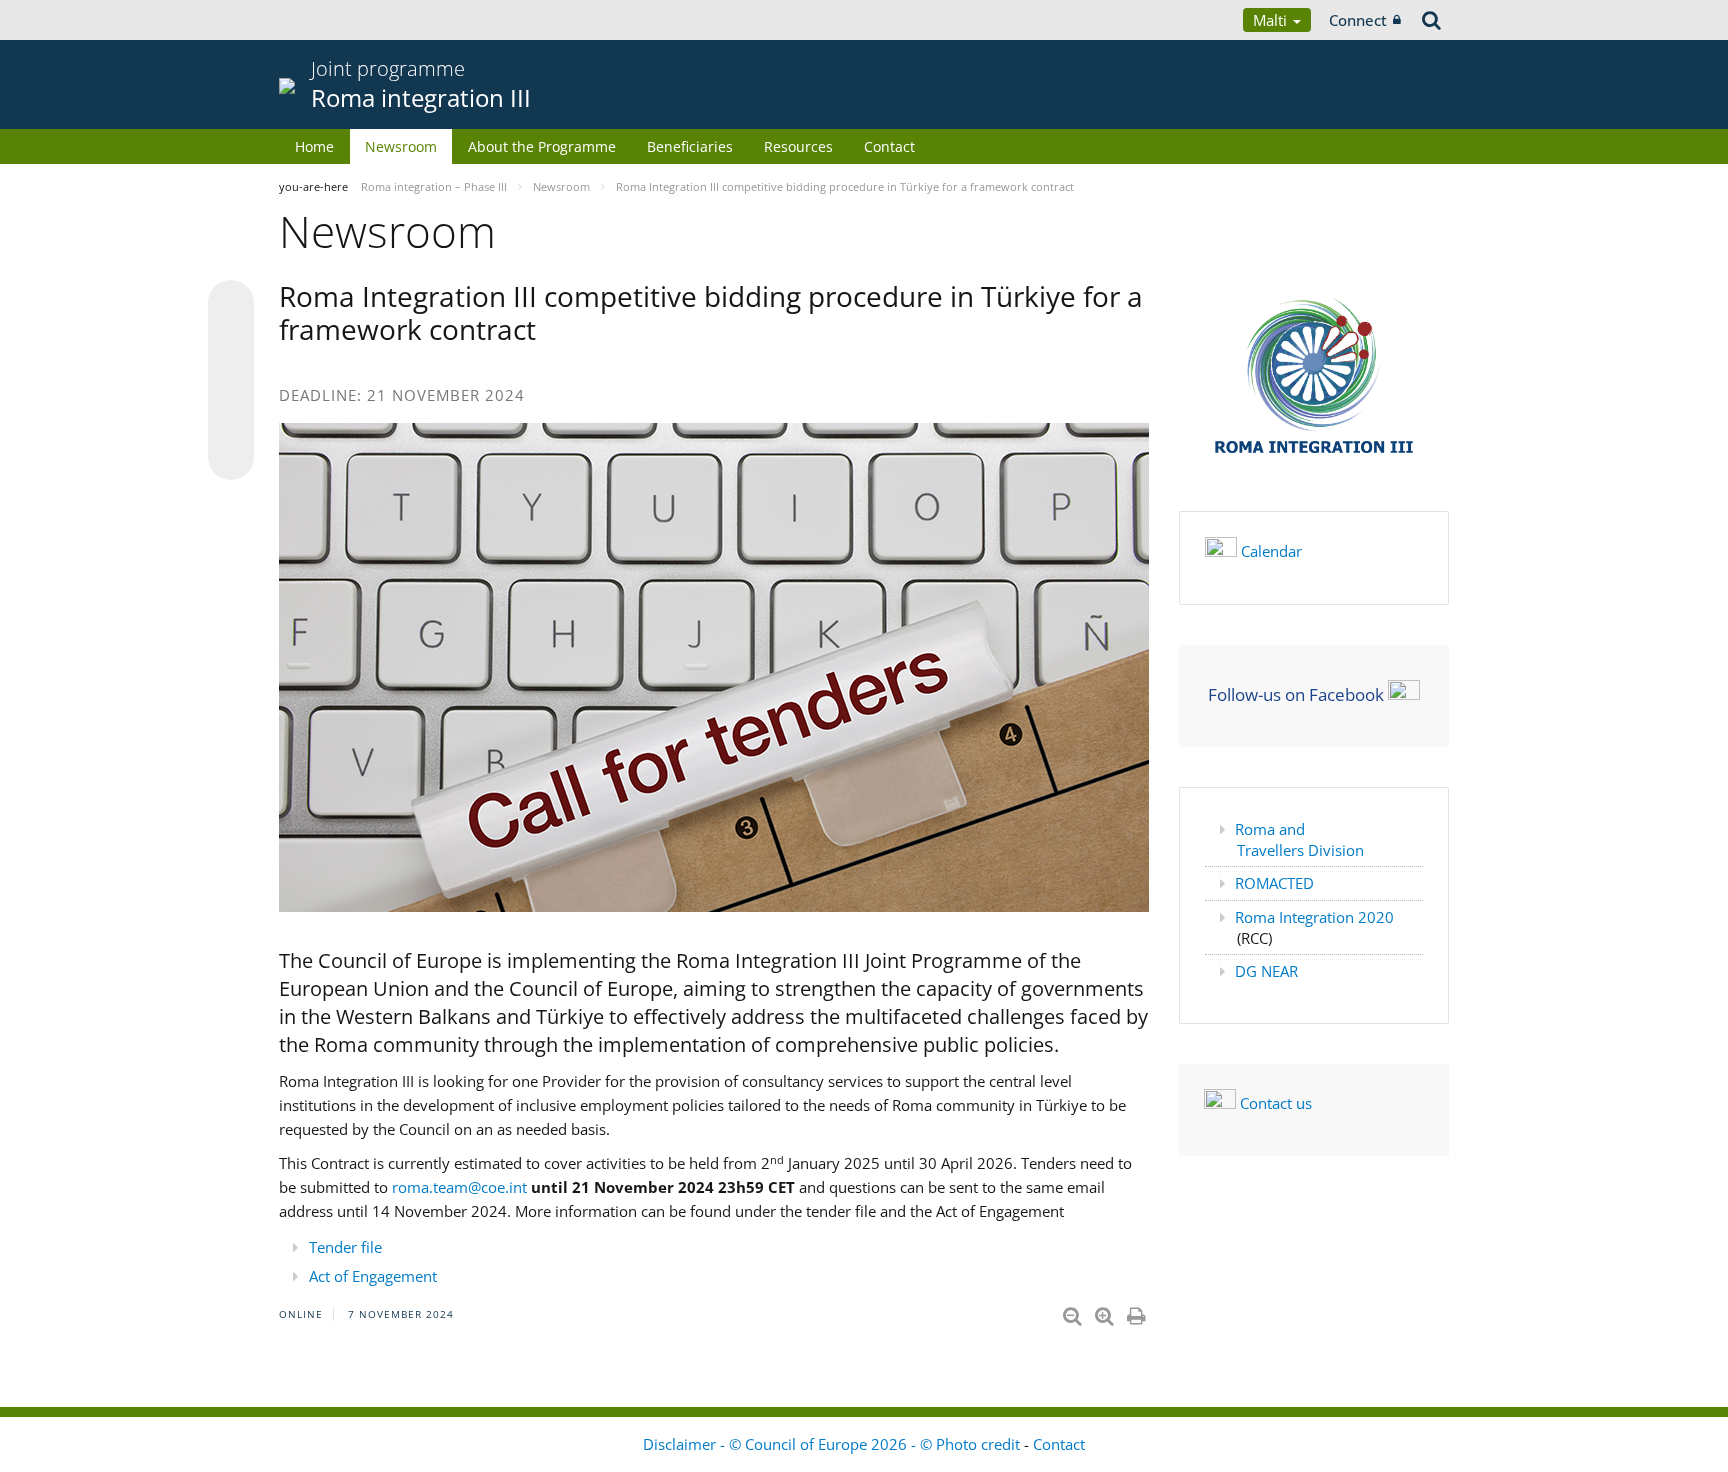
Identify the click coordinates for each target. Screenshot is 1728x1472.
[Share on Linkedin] (231, 419)
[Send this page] (231, 457)
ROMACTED (1274, 883)
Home (314, 146)
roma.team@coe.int (459, 1187)
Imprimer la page (1138, 1312)
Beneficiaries (690, 146)
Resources (798, 146)
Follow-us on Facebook (1296, 693)
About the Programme (542, 146)
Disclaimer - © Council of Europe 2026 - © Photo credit (833, 1444)
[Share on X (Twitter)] (231, 343)
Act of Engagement (373, 1276)
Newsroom (401, 146)
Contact (889, 146)
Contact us (1276, 1103)
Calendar (1271, 551)
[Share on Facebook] (231, 381)
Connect (1358, 20)
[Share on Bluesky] (231, 305)
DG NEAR (1266, 971)
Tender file (345, 1247)
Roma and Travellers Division (1299, 839)
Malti (1272, 20)
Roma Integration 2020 (1314, 917)
